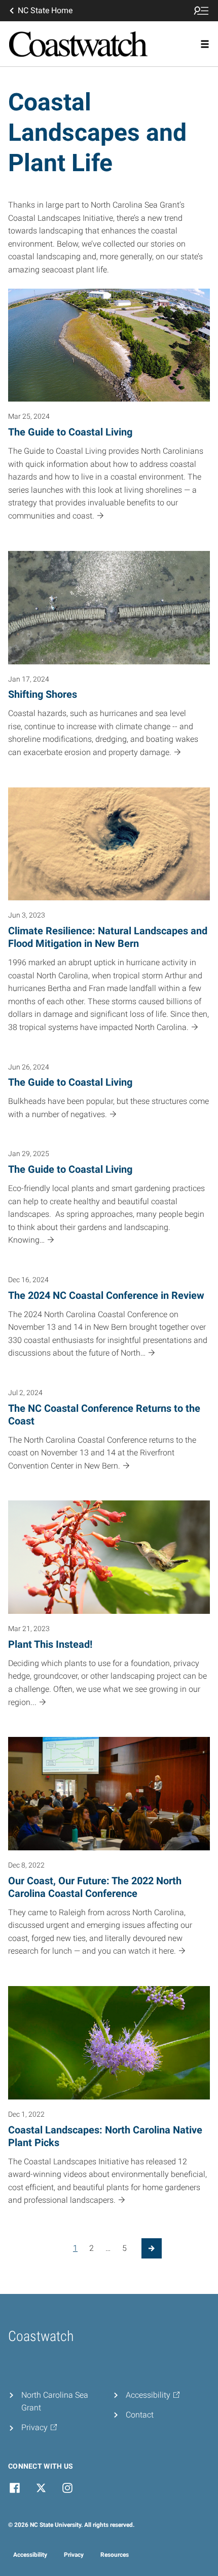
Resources (115, 2555)
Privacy (74, 2555)
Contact (140, 2415)
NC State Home (45, 10)
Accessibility (30, 2555)
